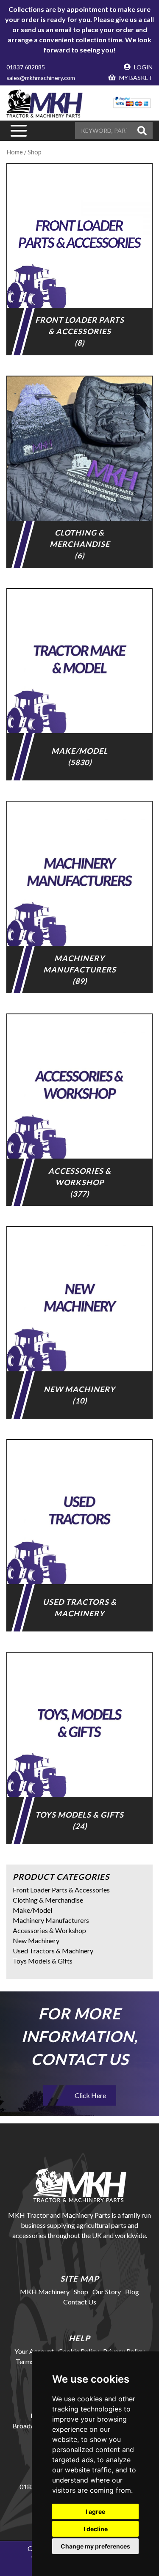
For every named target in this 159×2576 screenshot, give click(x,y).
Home (15, 152)
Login (143, 67)
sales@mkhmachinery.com (41, 78)
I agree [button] (95, 2511)
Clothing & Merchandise (48, 1900)
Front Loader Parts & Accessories (61, 1890)
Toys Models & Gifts (43, 1961)
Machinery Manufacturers (51, 1920)
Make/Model (32, 1910)
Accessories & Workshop (49, 1930)
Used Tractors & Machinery (53, 1951)
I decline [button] (96, 2529)
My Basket (135, 78)
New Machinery (36, 1940)
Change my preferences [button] (95, 2546)
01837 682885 (26, 67)
